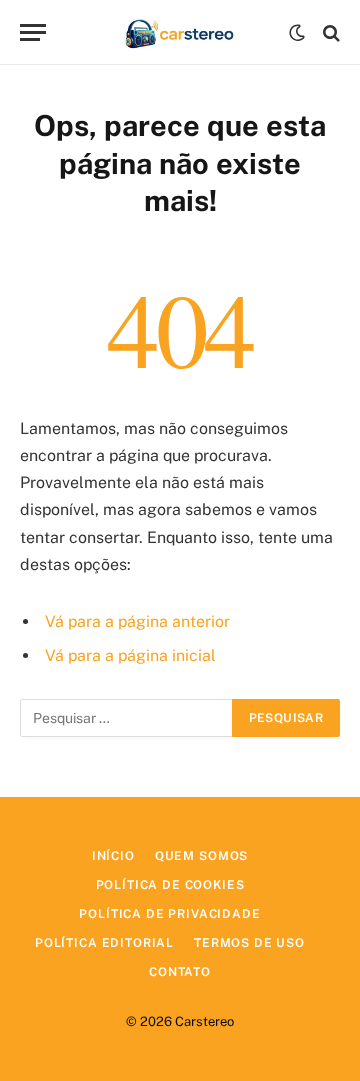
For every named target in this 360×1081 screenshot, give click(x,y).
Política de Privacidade (169, 914)
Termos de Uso (249, 943)
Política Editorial (104, 943)
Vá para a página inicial (130, 655)
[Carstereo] (180, 32)
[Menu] (33, 32)
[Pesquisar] (329, 32)
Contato (180, 972)
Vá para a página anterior (137, 621)
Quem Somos (201, 856)
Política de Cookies (170, 885)
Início (113, 856)
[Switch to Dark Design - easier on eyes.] (297, 33)
